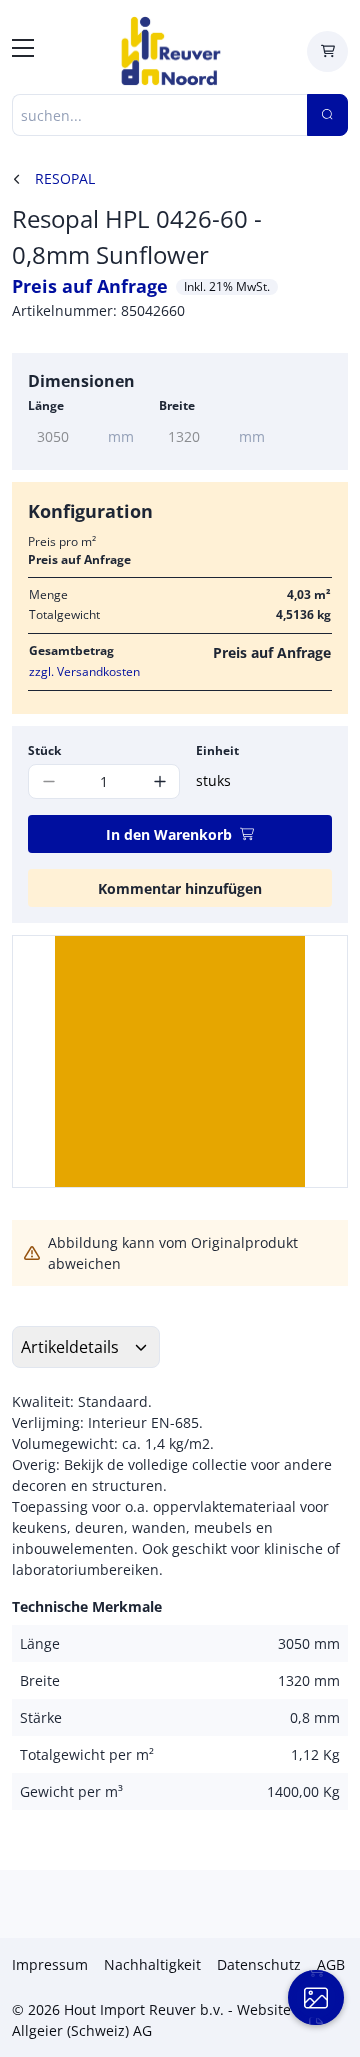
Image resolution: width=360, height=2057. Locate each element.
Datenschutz (259, 1964)
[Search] (327, 115)
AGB (331, 1964)
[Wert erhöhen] (159, 781)
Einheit (217, 750)
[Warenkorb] (327, 51)
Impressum (50, 1964)
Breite (177, 405)
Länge (46, 405)
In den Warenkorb (169, 834)
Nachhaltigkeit (152, 1964)
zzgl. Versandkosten (84, 671)
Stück (44, 750)
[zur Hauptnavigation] (23, 51)
